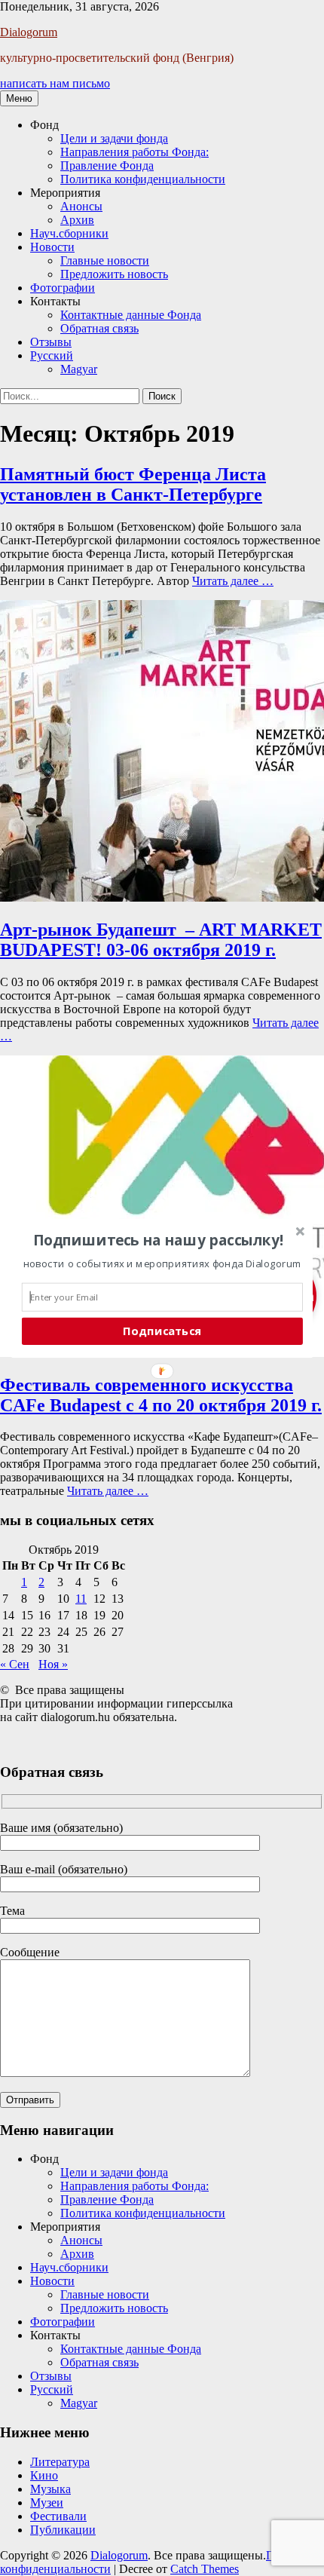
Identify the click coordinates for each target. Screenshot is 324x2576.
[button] (159, 1239)
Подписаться (162, 1331)
